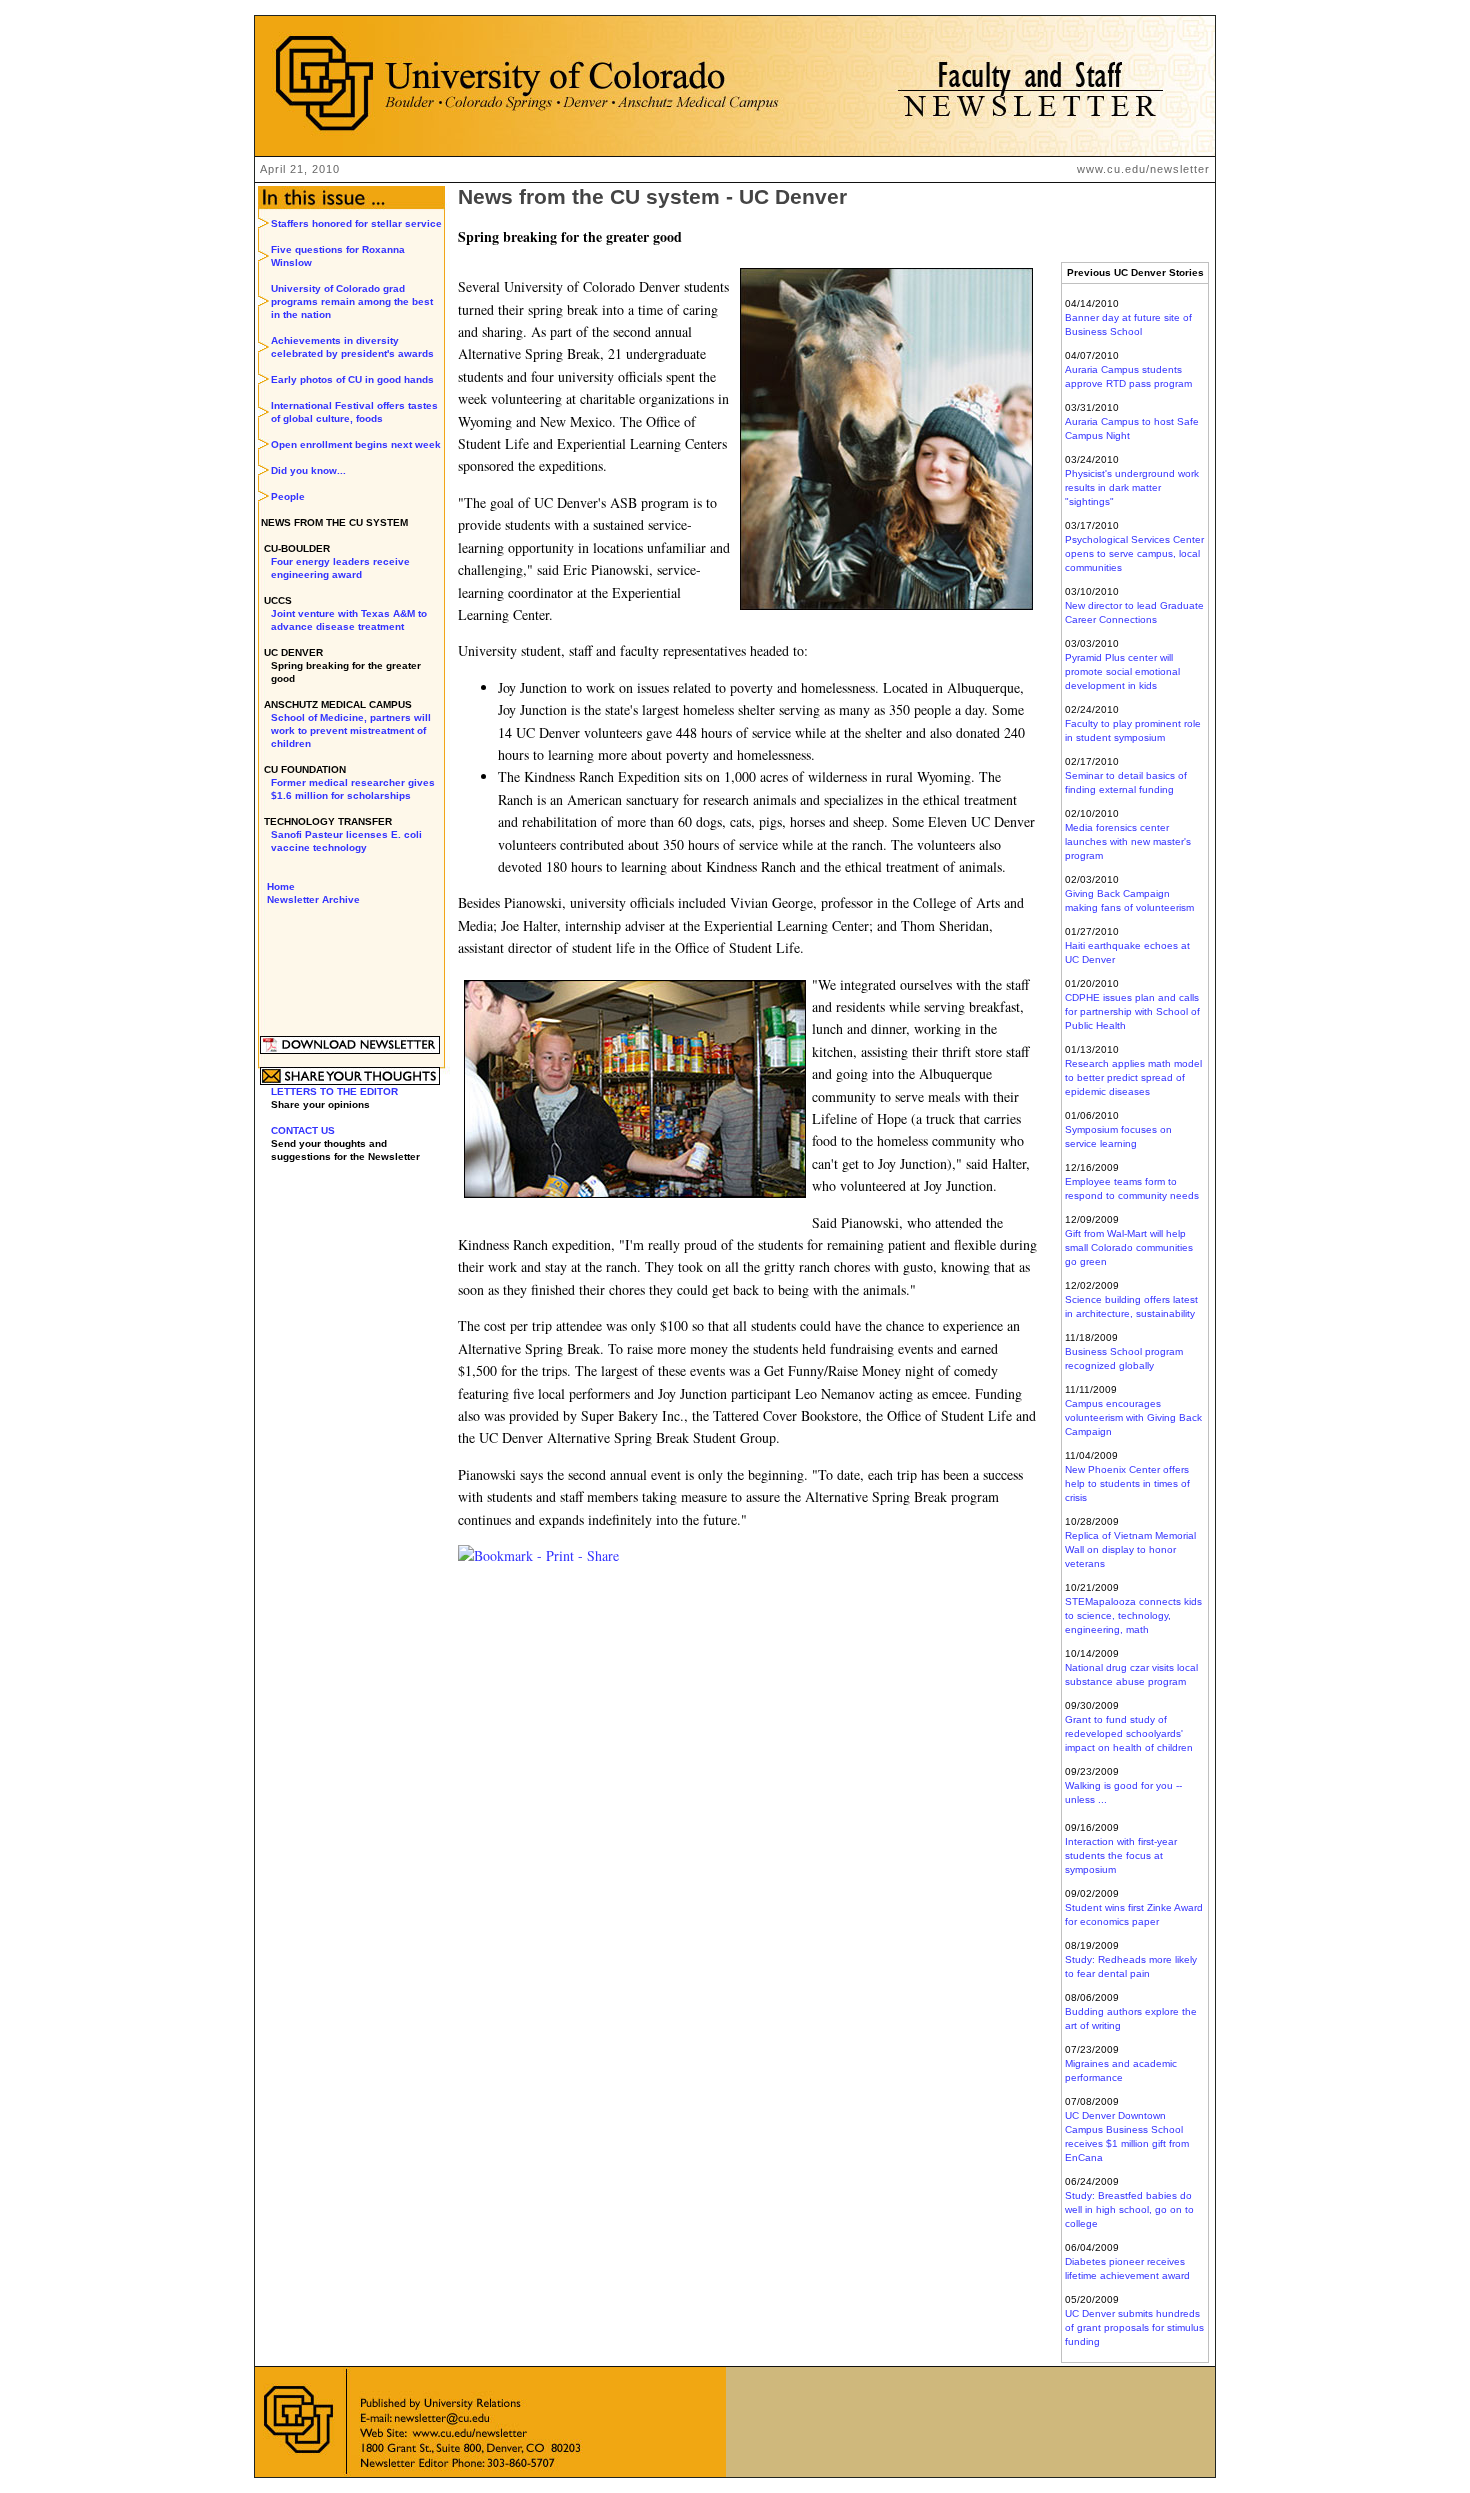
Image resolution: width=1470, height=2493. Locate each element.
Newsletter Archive (313, 899)
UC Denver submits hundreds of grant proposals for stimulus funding (1134, 2327)
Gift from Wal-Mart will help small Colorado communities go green (1129, 1247)
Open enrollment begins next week (356, 444)
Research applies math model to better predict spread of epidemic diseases (1133, 1077)
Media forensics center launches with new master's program (1128, 841)
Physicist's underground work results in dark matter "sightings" (1132, 487)
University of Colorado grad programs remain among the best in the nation (352, 301)
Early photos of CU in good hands (352, 379)
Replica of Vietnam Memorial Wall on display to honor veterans (1130, 1549)
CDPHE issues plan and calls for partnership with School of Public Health (1132, 1011)
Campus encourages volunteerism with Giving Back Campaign (1133, 1417)
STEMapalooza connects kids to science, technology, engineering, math (1133, 1615)
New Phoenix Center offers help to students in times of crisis (1127, 1483)
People (288, 496)
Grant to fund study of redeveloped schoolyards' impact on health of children (1129, 1733)
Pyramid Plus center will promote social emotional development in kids (1122, 671)
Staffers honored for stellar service (356, 223)
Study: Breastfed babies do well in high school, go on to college (1129, 2209)
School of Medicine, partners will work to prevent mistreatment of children (351, 730)
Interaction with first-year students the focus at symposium (1121, 1855)
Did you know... (308, 470)
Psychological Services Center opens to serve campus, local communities (1134, 553)
